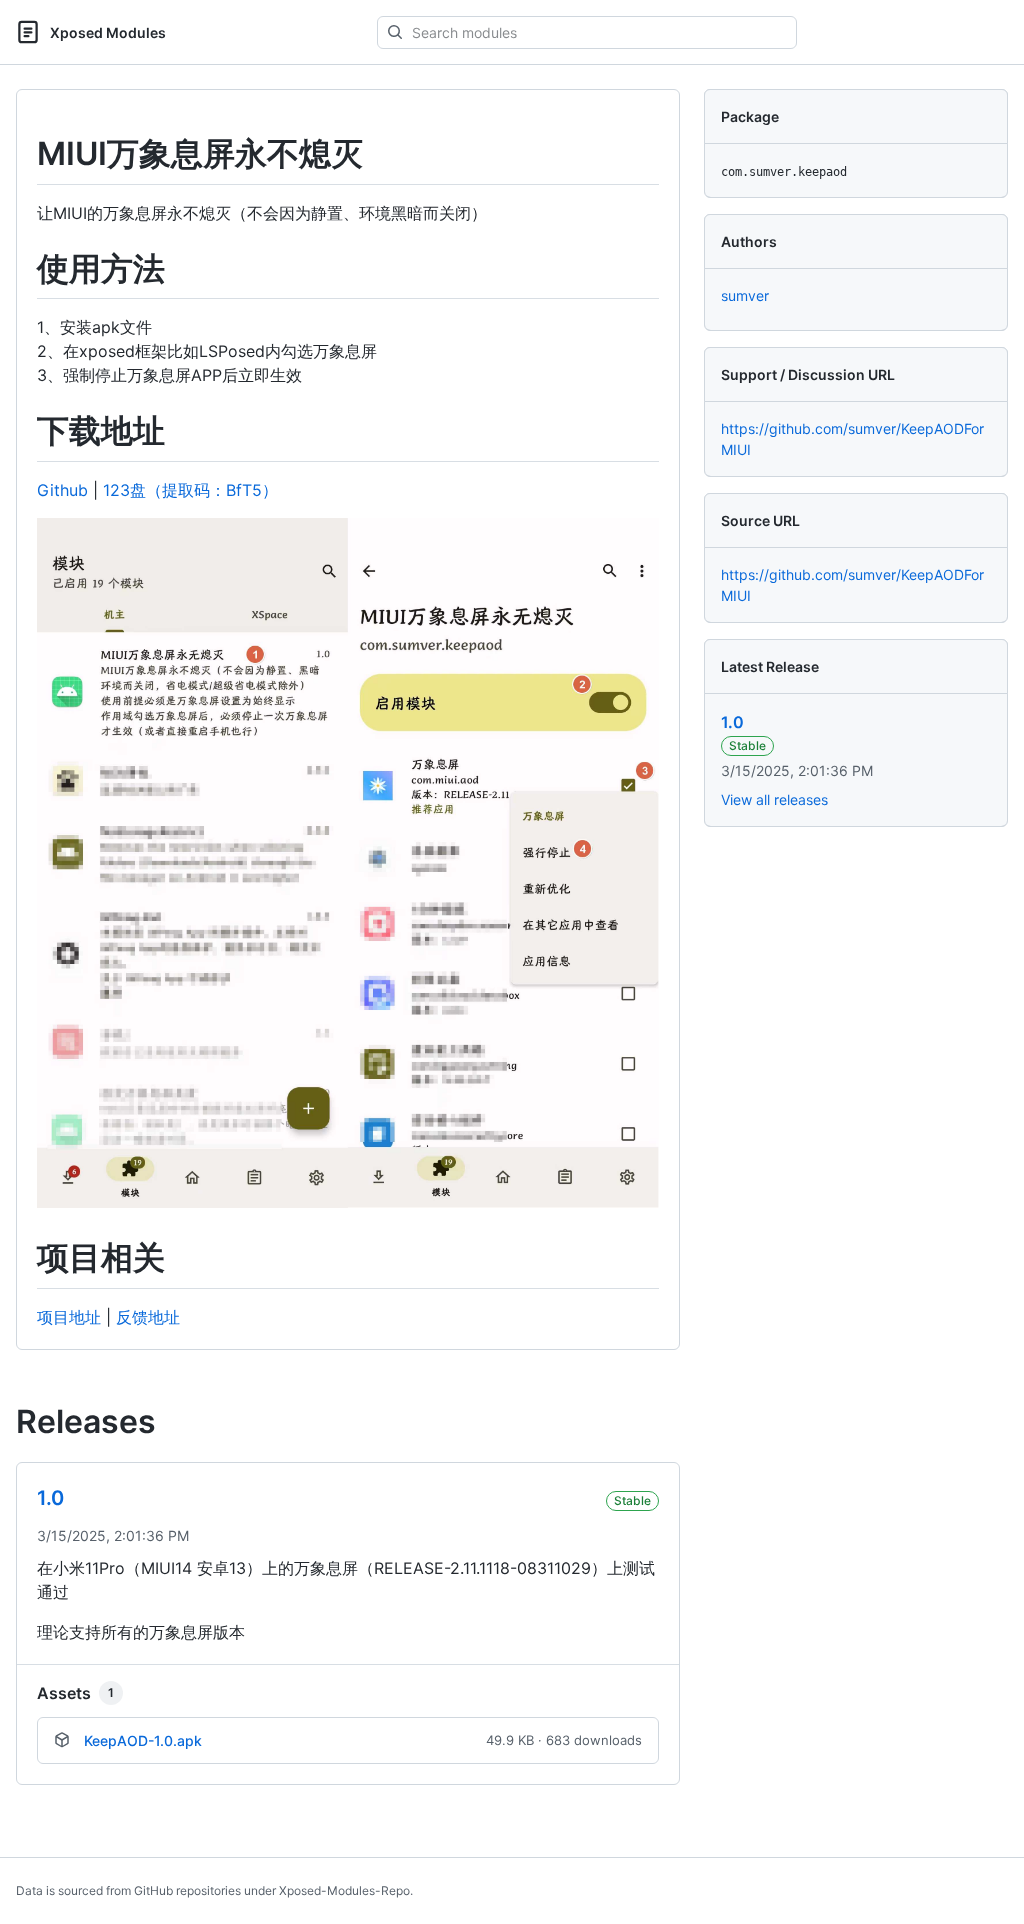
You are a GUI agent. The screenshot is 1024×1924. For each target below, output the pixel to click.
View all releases (774, 799)
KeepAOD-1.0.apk (143, 1740)
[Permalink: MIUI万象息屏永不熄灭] (23, 154)
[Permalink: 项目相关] (23, 1259)
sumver (745, 295)
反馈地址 (148, 1317)
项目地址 (69, 1317)
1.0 (732, 722)
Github (62, 490)
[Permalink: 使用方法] (23, 269)
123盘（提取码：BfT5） (190, 490)
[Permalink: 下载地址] (23, 432)
